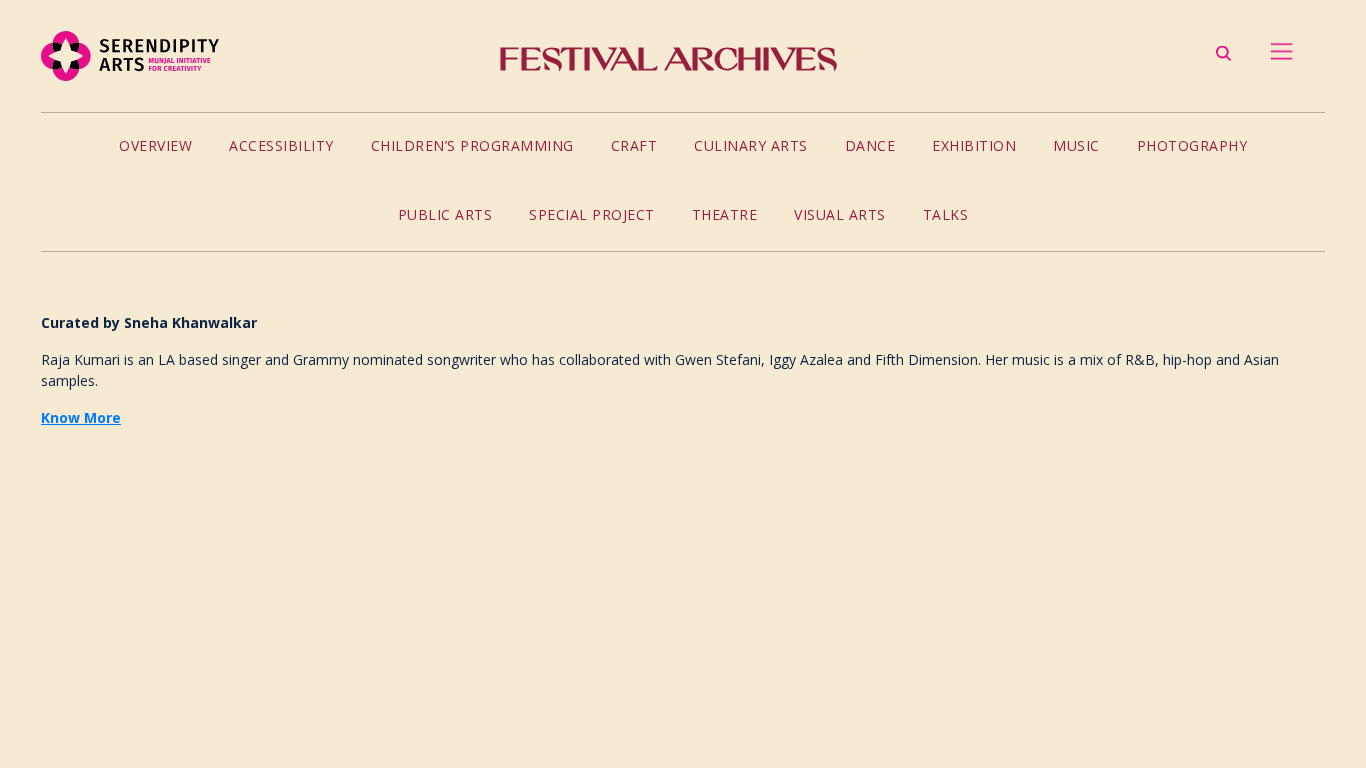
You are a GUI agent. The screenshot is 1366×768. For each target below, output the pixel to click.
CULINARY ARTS (751, 145)
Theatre (725, 214)
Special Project (592, 214)
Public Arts (445, 214)
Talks (946, 214)
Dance (870, 145)
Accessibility (281, 145)
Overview (155, 145)
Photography (1192, 145)
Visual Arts (840, 214)
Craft (634, 145)
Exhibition (974, 145)
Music (1076, 145)
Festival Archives (668, 59)
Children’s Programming (472, 145)
